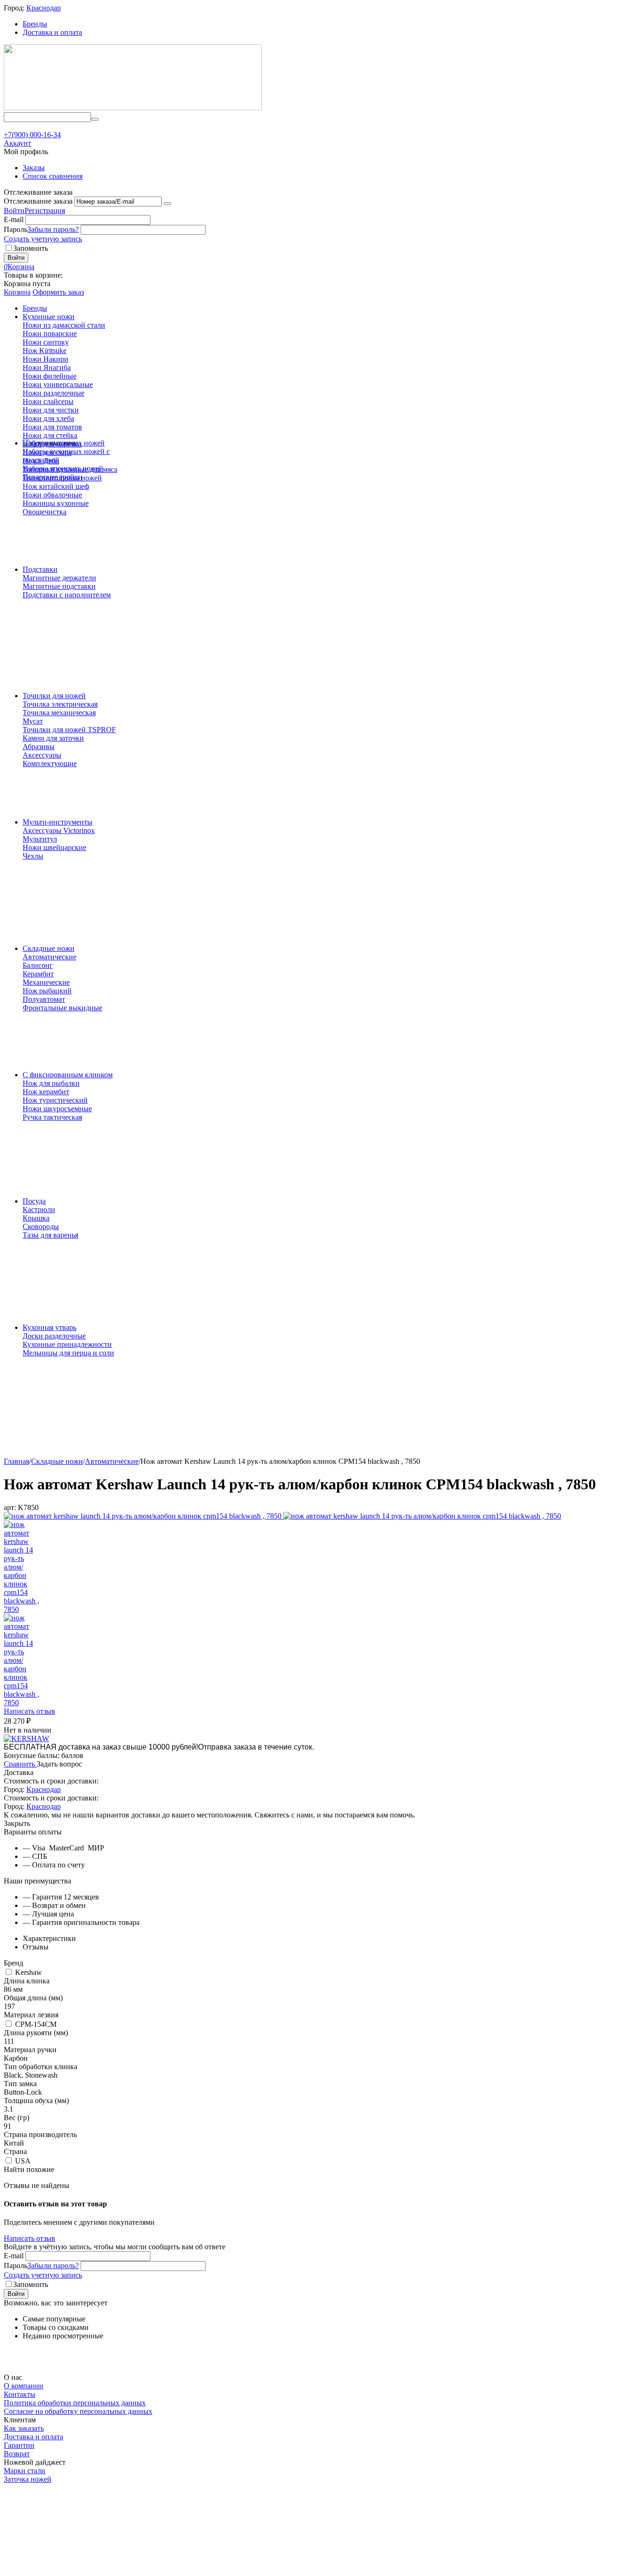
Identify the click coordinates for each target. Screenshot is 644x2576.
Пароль (16, 229)
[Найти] (95, 119)
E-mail (14, 219)
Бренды (35, 24)
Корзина (17, 292)
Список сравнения (53, 176)
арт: (10, 1507)
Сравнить (20, 1764)
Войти (14, 211)
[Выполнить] (167, 204)
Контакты (20, 2394)
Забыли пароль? (53, 229)
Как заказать (24, 2428)
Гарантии (19, 2445)
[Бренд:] (26, 1738)
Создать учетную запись (43, 239)
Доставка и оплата (52, 32)
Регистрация (45, 211)
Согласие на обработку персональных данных (78, 2411)
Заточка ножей (28, 2479)
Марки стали (25, 2471)
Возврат (17, 2454)
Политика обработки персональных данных (75, 2403)
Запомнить (31, 248)
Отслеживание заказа (38, 201)
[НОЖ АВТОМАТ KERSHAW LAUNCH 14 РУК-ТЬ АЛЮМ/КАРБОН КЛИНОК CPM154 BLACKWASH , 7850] (144, 1516)
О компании (24, 2386)
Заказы (34, 168)
